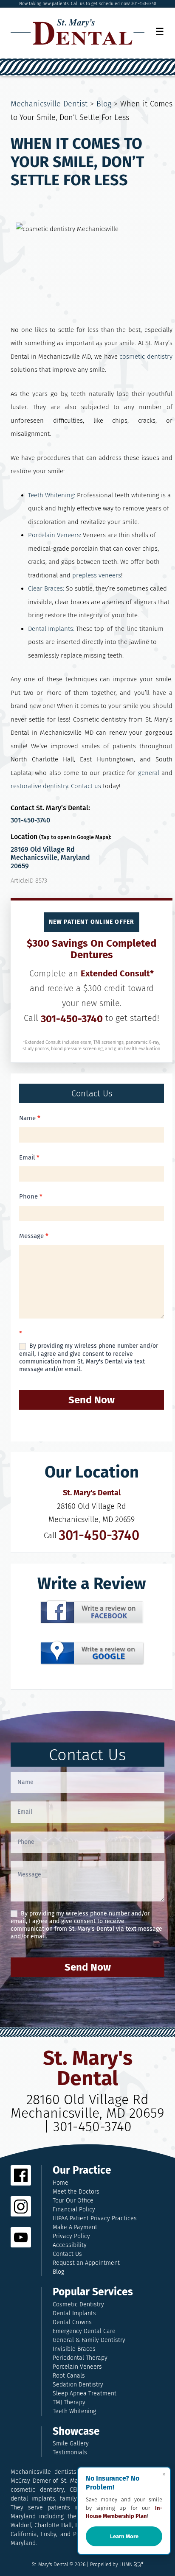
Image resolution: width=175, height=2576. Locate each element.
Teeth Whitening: (52, 495)
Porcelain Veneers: (55, 535)
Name (30, 1118)
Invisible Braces (74, 2349)
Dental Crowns (72, 2322)
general (149, 773)
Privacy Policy (71, 2236)
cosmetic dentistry (146, 357)
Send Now (92, 1400)
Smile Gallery (71, 2444)
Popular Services (93, 2292)
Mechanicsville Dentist (49, 104)
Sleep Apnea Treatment (85, 2393)
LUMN (127, 2565)
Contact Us (67, 2254)
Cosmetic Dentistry (78, 2304)
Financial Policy (74, 2209)
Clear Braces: (46, 588)
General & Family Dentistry (89, 2340)
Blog (104, 104)
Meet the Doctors (76, 2192)
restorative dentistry (39, 786)
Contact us (86, 786)
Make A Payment (75, 2227)
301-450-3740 (30, 820)
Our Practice (82, 2170)
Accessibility (70, 2245)
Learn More (124, 2536)
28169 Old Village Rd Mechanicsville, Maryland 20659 (50, 857)
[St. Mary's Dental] (78, 32)
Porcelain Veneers (77, 2367)
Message (34, 1236)
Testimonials (70, 2452)
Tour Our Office (73, 2201)
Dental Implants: (51, 629)
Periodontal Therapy (80, 2358)
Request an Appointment (86, 2263)
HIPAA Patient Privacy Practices (95, 2218)
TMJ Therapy (69, 2402)
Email (29, 1157)
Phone (31, 1196)
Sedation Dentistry (78, 2385)
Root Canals (69, 2376)
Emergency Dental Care (84, 2331)
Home (61, 2183)
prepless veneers (97, 575)
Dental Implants (74, 2313)
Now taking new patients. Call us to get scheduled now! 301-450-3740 (88, 4)
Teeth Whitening (74, 2411)
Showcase (76, 2432)
